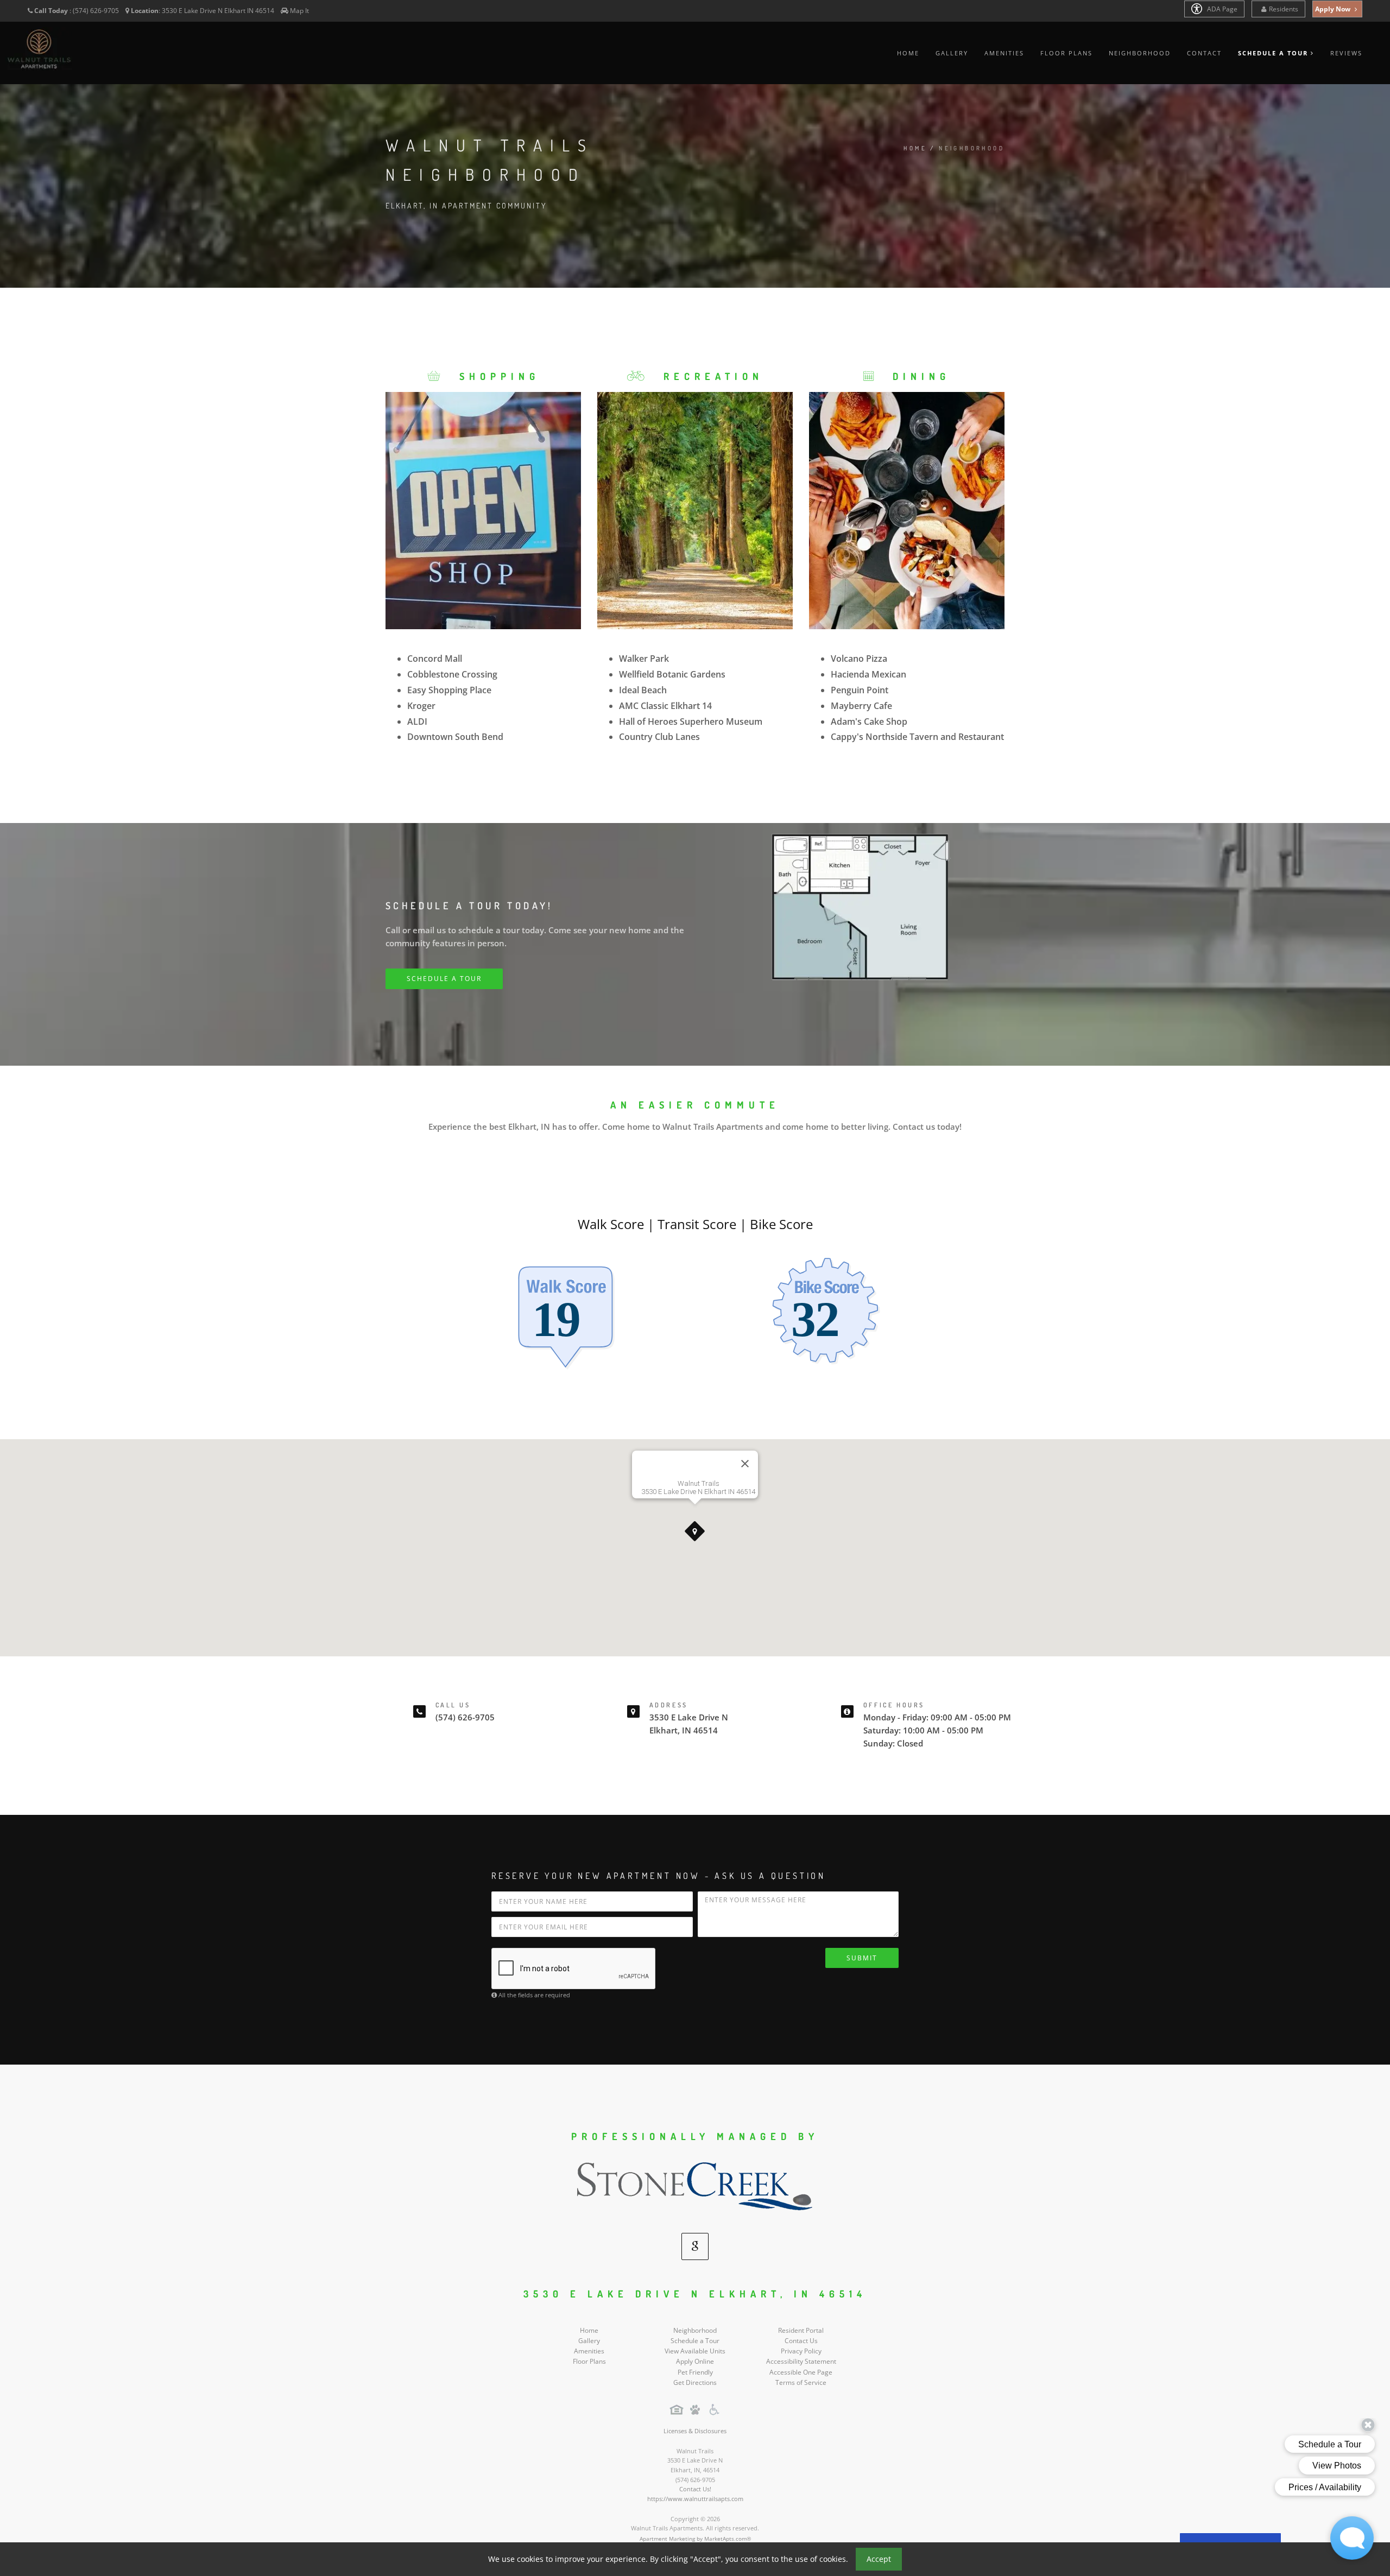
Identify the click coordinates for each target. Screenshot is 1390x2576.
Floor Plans (1066, 53)
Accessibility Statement (801, 2361)
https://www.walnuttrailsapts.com (695, 2499)
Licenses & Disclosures (695, 2431)
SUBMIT (862, 1958)
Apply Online (695, 2361)
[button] (695, 1531)
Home (908, 53)
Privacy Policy (801, 2351)
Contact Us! (695, 2489)
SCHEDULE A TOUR (444, 979)
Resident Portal (801, 2330)
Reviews (1346, 53)
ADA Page (1221, 9)
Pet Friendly (695, 2372)
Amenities (1004, 53)
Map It (299, 11)
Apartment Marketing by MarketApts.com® (695, 2539)
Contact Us (801, 2341)
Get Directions (695, 2382)
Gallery (952, 53)
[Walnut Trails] (695, 2189)
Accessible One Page (801, 2372)
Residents (1284, 9)
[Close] (745, 1464)
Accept (879, 2559)
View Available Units (695, 2351)
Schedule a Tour (695, 2341)
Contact (1204, 53)
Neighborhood (1140, 53)
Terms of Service (801, 2382)
